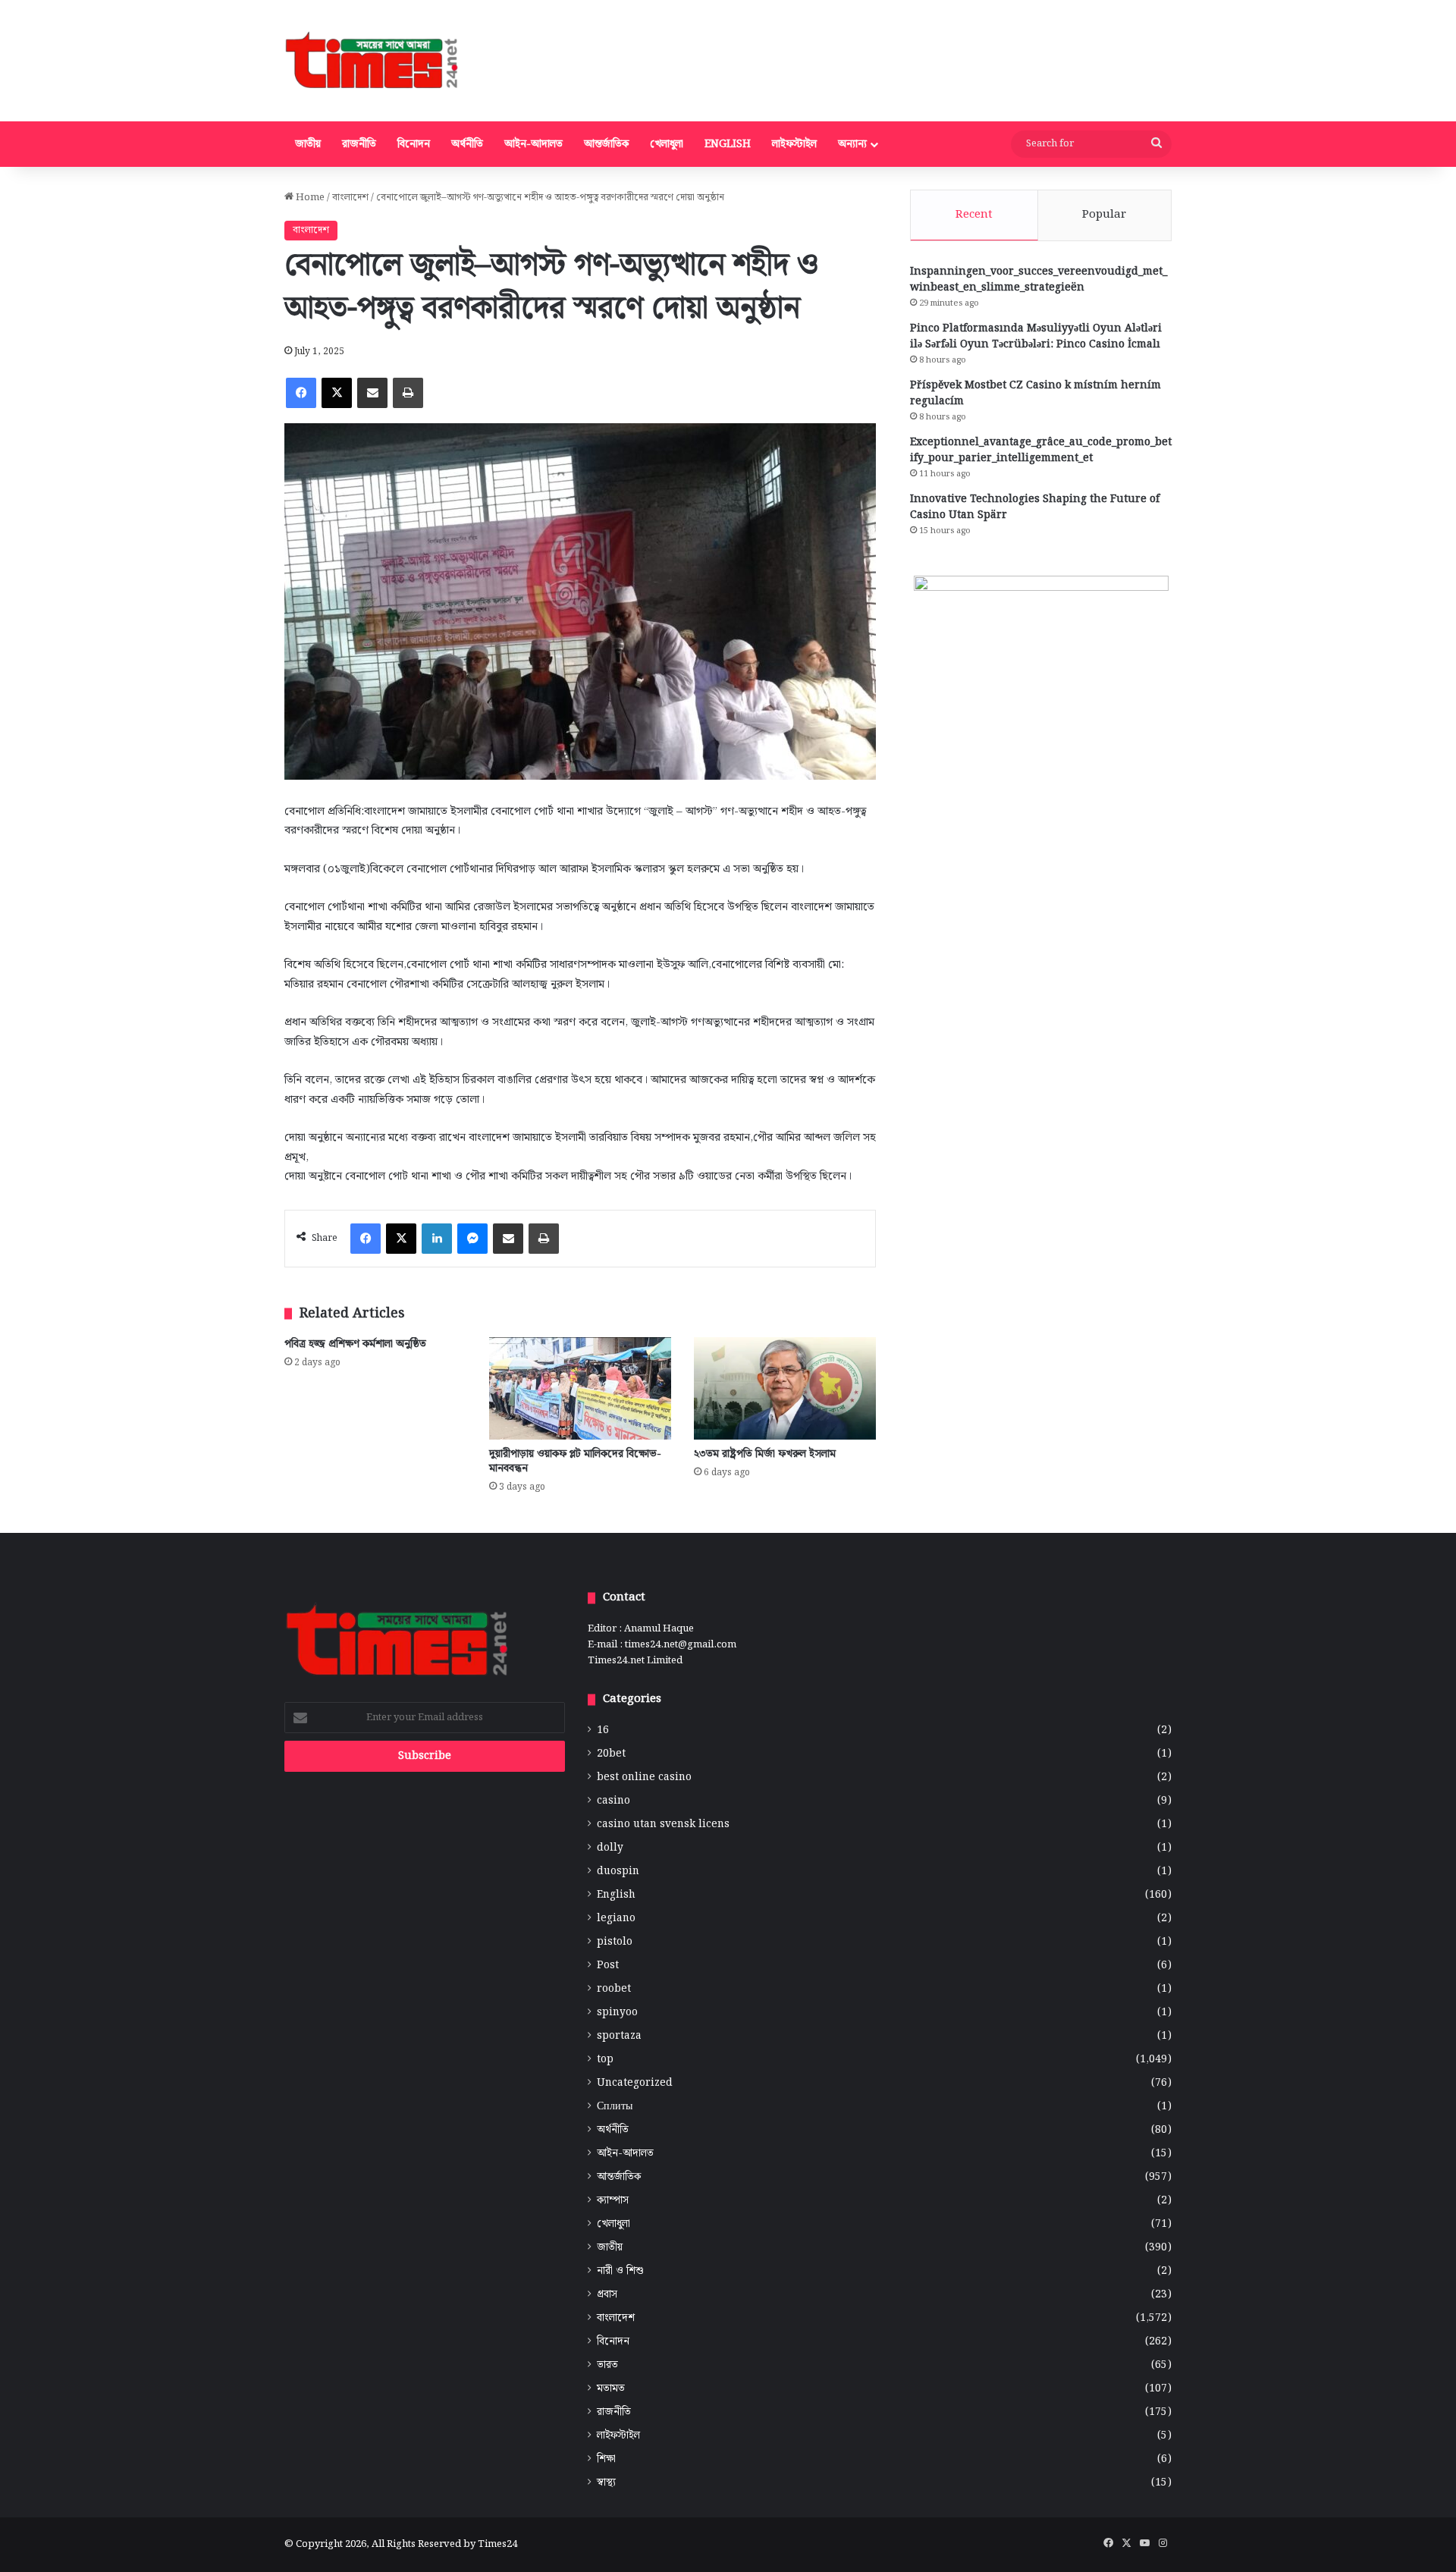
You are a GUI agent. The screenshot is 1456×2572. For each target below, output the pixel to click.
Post (608, 1966)
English (728, 144)
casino (613, 1801)
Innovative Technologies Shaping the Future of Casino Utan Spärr (1035, 507)
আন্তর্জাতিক (606, 144)
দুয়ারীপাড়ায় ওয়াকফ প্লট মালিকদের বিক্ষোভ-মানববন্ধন (575, 1461)
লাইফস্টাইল (794, 144)
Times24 (497, 2544)
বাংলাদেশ (350, 198)
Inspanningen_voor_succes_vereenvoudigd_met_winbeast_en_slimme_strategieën (1039, 279)
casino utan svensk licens (663, 1825)
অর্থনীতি (467, 144)
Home (309, 198)
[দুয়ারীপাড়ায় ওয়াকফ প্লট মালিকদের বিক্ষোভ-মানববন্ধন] (580, 1388)
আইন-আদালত (533, 144)
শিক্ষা (606, 2459)
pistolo (615, 1942)
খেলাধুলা (667, 144)
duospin (618, 1872)
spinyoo (617, 2013)
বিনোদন (414, 144)
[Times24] (373, 61)
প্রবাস (607, 2295)
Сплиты (615, 2107)
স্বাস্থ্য (606, 2483)
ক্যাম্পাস (613, 2201)
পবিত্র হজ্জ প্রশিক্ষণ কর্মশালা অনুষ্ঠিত (355, 1344)
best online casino (644, 1777)
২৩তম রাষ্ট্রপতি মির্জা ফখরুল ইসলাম (765, 1454)
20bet (611, 1754)
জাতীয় (308, 144)
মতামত (611, 2389)
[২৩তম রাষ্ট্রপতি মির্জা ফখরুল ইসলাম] (785, 1388)
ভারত (607, 2365)
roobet (614, 1989)
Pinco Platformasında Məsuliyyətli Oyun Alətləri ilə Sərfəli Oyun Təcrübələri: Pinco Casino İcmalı (1036, 336)
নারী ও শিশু (620, 2271)
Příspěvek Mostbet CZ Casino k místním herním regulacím (1036, 393)
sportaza (619, 2036)
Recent (974, 215)
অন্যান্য (852, 144)
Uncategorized (635, 2083)
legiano (616, 1919)
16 (603, 1730)
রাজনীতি (359, 144)
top (605, 2060)
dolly (610, 1848)
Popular (1104, 215)
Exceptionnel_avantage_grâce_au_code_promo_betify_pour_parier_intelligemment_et (1041, 450)
